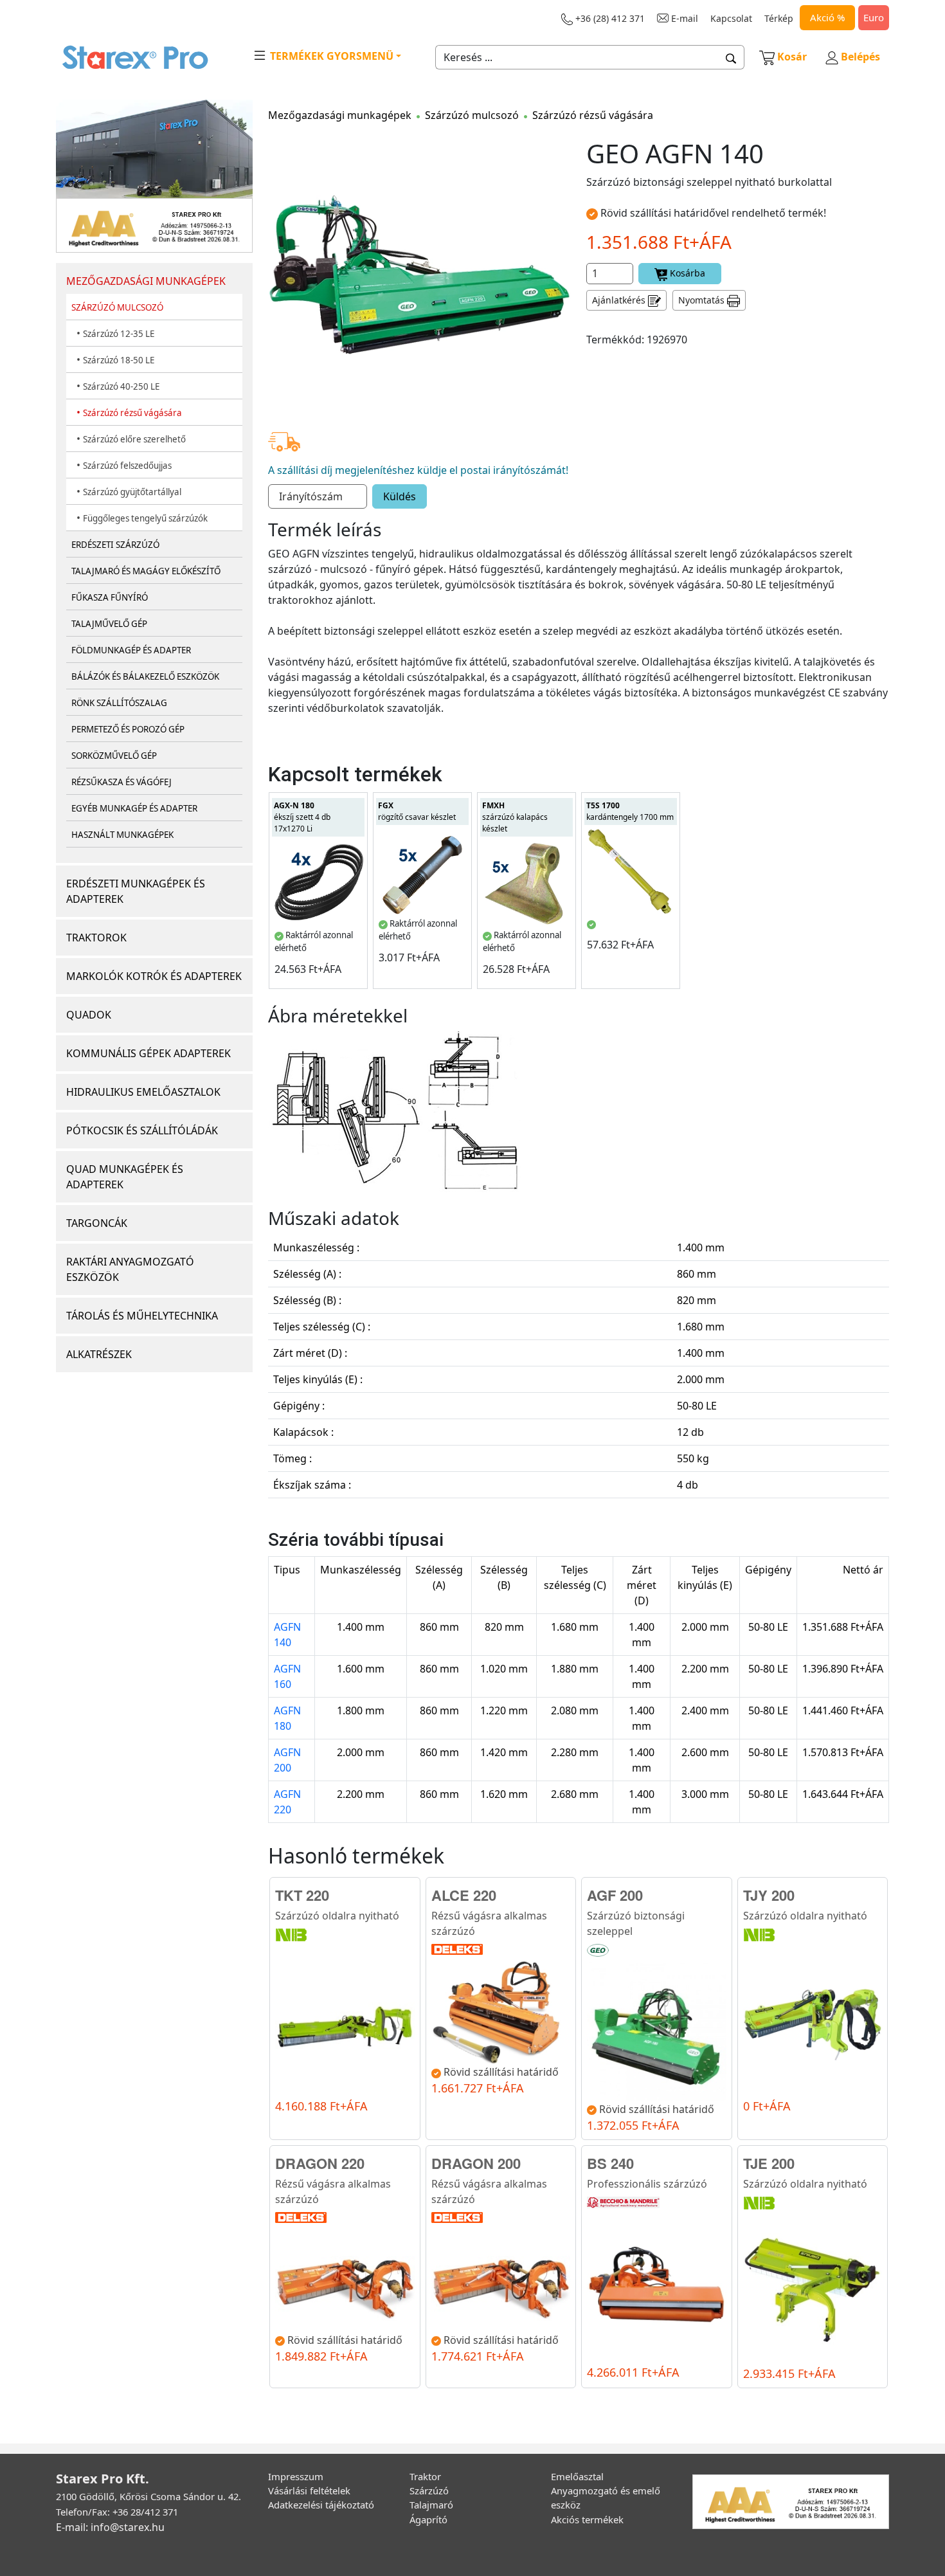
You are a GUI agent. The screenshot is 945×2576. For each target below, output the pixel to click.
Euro (874, 17)
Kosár (792, 57)
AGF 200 (615, 1895)
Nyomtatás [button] (703, 300)
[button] (731, 57)
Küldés (400, 496)
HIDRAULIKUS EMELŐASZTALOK (143, 1092)
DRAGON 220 (320, 2163)
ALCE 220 (464, 1895)
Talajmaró (431, 2505)
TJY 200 (769, 1895)
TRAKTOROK (96, 938)
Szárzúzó (429, 2490)
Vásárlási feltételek (309, 2490)
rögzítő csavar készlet (417, 811)
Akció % (827, 17)
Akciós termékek (587, 2519)
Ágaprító (428, 2519)
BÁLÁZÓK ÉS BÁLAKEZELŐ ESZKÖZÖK (145, 676)
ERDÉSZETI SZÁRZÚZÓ (115, 545)
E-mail (683, 18)
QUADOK (89, 1015)
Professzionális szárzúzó (647, 2184)
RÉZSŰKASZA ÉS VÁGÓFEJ (122, 782)
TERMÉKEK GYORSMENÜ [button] (330, 56)
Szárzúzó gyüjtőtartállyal (132, 492)
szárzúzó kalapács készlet (515, 817)
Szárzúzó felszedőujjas (127, 466)
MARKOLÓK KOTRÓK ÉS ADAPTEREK (154, 976)
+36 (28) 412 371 (609, 18)
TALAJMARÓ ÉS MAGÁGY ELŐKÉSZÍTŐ (146, 571)
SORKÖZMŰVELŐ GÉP (114, 756)
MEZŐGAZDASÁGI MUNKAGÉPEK (146, 281)
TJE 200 (769, 2163)
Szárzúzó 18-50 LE (119, 360)
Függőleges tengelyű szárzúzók (145, 518)
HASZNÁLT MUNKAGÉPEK (122, 835)
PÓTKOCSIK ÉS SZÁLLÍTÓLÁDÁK (142, 1130)
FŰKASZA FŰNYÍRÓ (110, 597)
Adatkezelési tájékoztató (321, 2505)
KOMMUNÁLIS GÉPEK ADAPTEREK (148, 1053)
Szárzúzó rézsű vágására (132, 413)
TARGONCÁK (97, 1223)
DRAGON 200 (476, 2163)
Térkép (779, 18)
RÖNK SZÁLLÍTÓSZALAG (119, 703)
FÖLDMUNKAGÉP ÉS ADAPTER (131, 650)
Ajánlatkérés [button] (620, 300)
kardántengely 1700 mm (630, 811)
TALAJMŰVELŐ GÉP (109, 624)
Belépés (859, 57)
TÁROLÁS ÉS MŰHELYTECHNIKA (142, 1316)
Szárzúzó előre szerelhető (134, 439)
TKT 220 (302, 1895)
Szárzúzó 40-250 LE (121, 386)
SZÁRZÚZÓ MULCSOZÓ (117, 307)
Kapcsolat (731, 18)
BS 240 (610, 2163)
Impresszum (296, 2476)
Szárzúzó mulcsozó (472, 115)
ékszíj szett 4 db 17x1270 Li (302, 817)
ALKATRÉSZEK (99, 1354)
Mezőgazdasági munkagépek (340, 115)
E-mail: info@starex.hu (110, 2527)
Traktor (425, 2476)
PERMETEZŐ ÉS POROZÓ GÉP (128, 729)
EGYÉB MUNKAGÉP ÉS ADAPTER (134, 808)
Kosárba (686, 273)
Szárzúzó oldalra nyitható (337, 1916)
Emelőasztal (577, 2476)
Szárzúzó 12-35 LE (119, 334)
